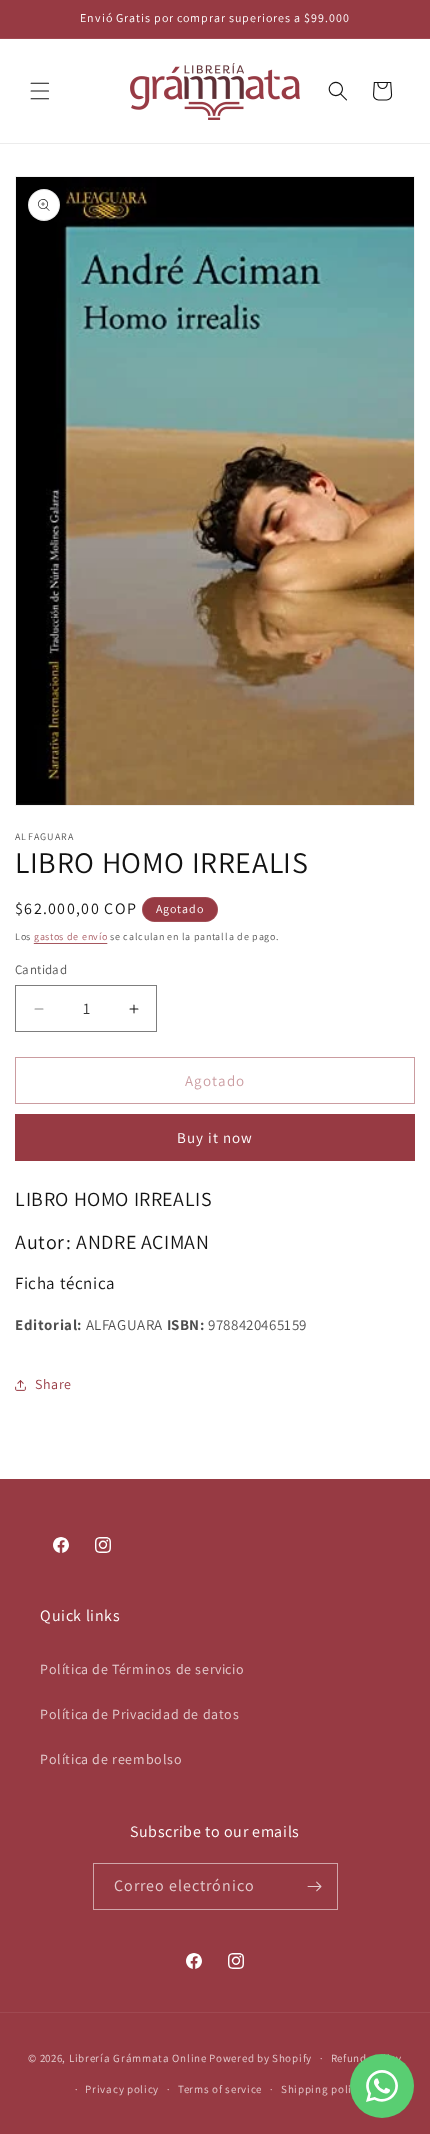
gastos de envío (71, 936)
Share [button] (53, 1384)
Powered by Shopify (260, 2058)
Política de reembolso (111, 1759)
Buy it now (215, 1137)
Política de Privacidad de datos (140, 1714)
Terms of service (220, 2089)
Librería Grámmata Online (138, 2058)
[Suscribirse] (315, 1886)
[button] (40, 91)
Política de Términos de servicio (142, 1669)
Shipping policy (322, 2089)
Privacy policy (122, 2089)
